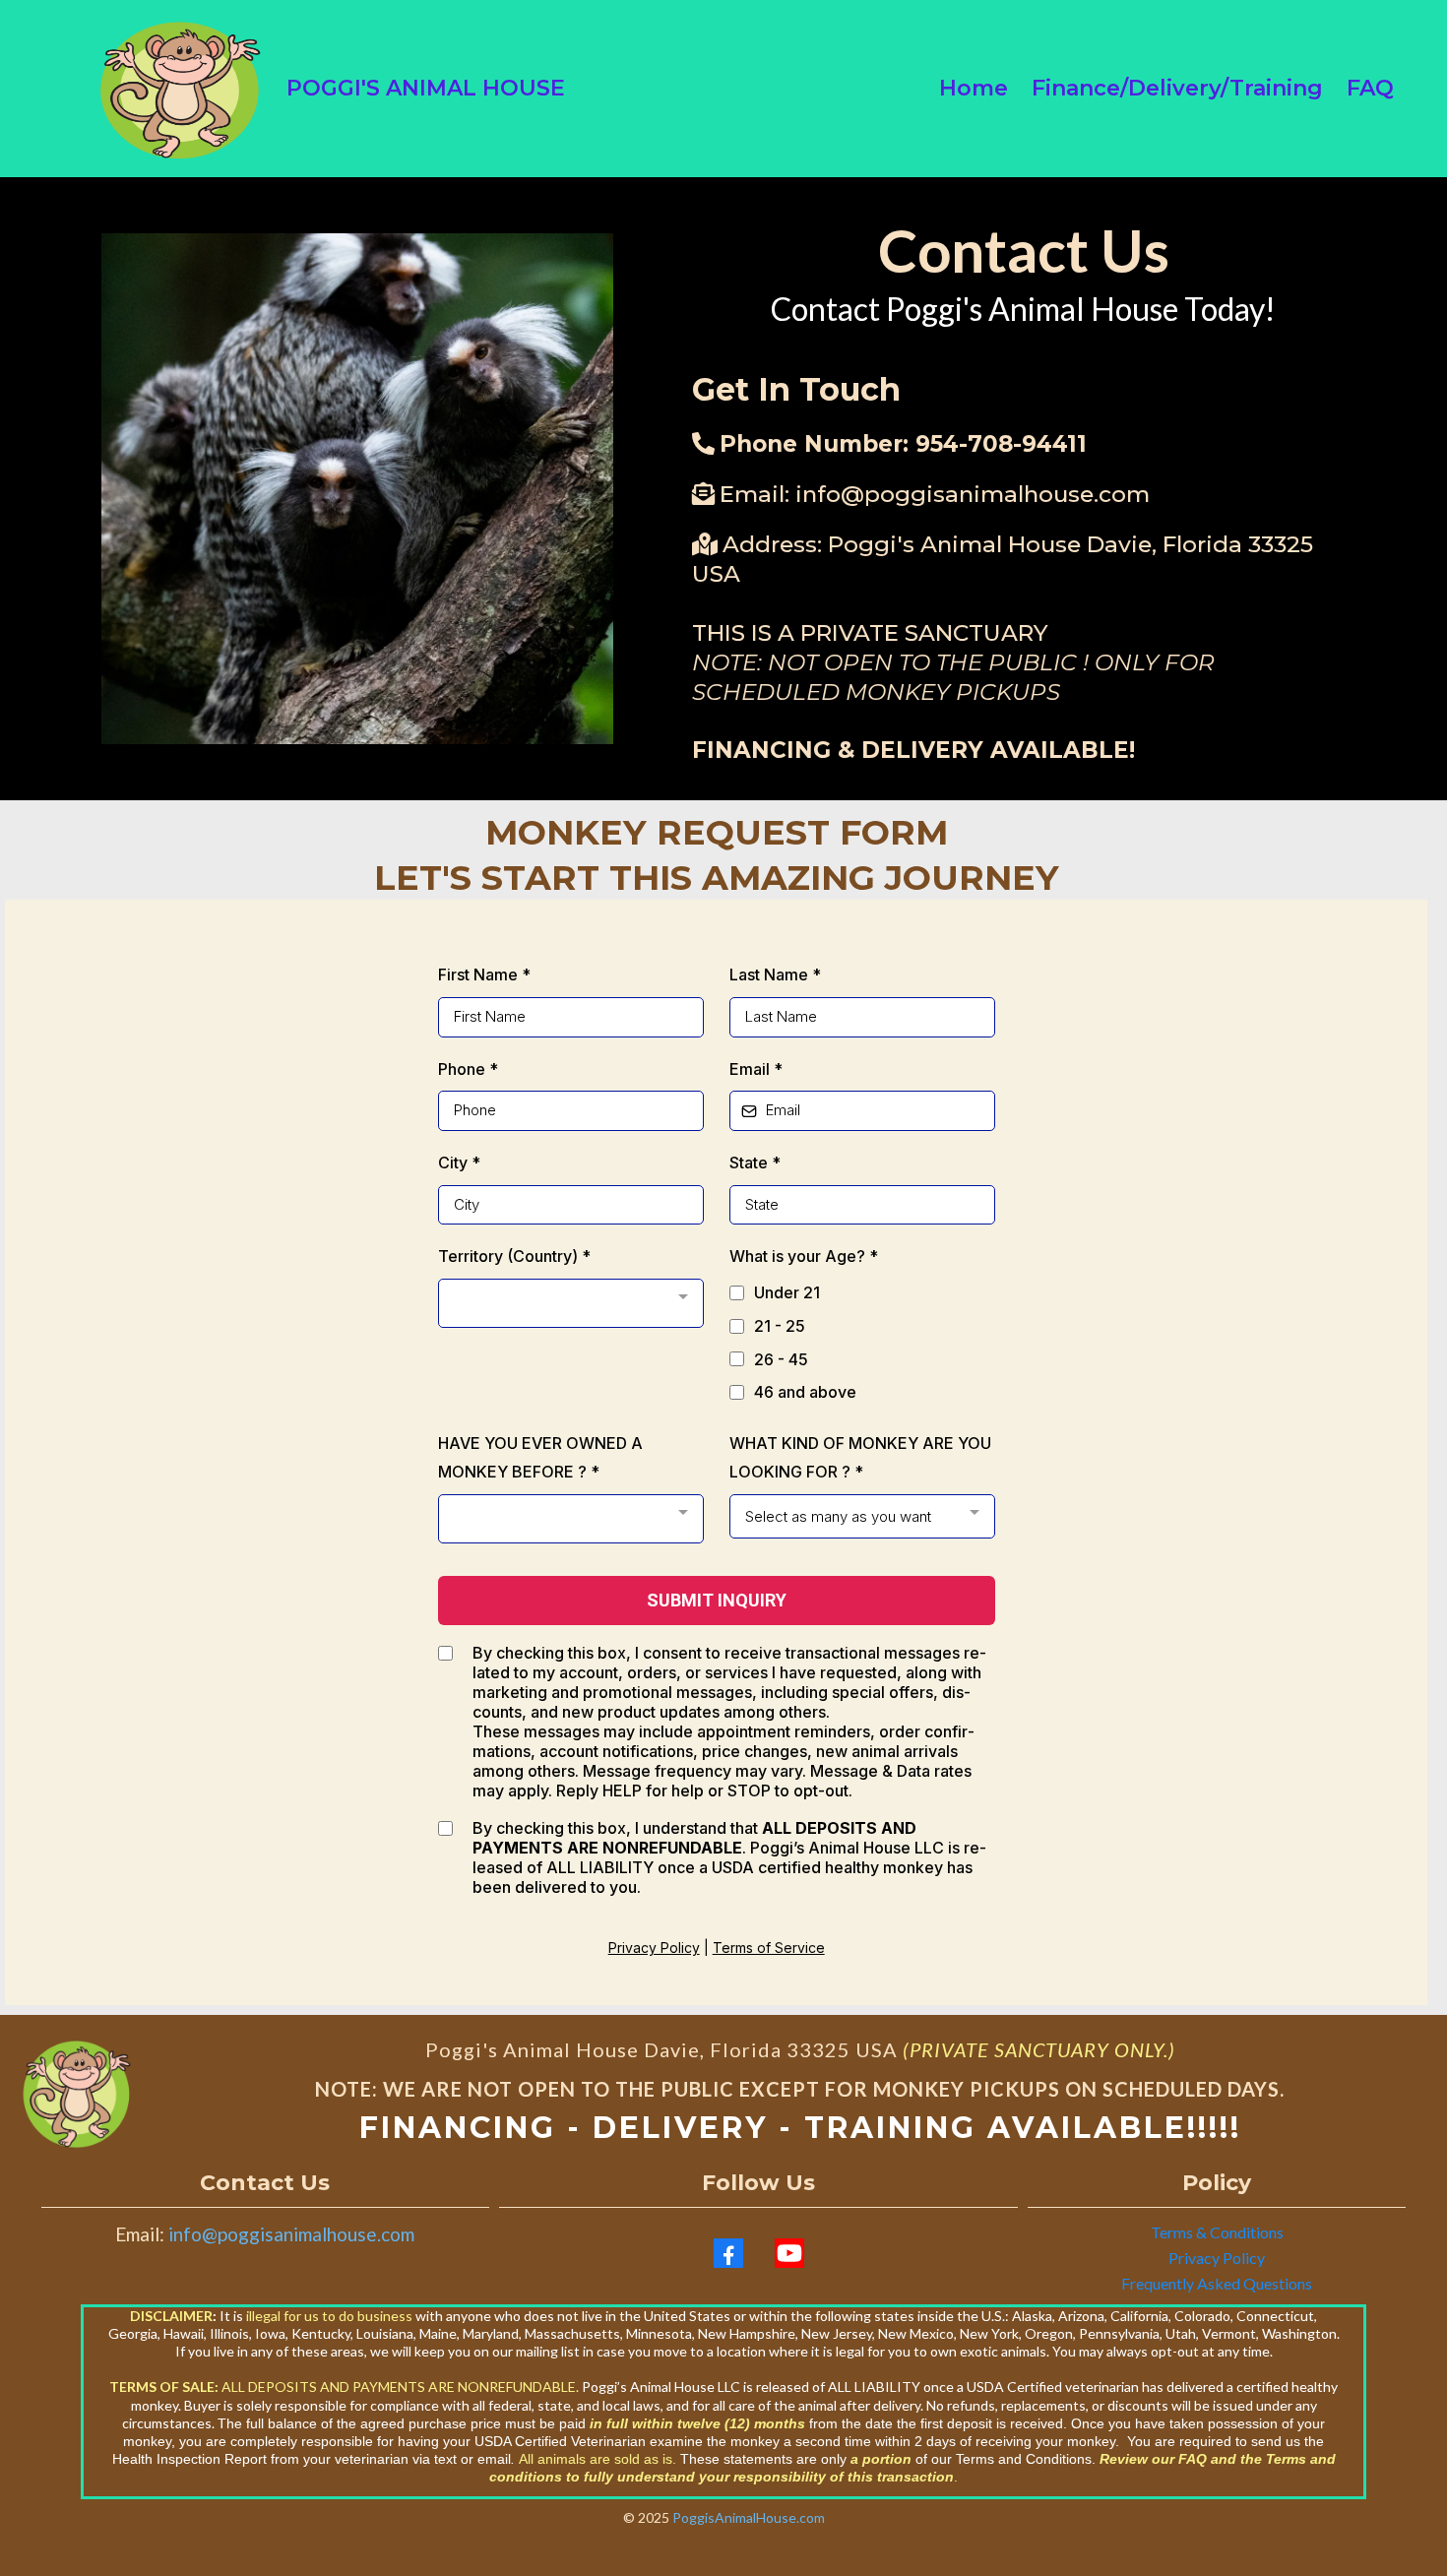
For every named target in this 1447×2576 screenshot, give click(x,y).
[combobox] (571, 1303)
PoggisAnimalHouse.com (749, 2517)
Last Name (775, 974)
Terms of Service (769, 1948)
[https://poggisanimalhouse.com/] (180, 89)
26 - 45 (781, 1359)
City (459, 1162)
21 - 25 (780, 1326)
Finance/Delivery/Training (1177, 88)
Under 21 (787, 1292)
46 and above (805, 1392)
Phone (468, 1069)
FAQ (1370, 88)
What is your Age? (804, 1256)
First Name (484, 974)
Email (756, 1069)
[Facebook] (728, 2253)
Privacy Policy (654, 1948)
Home (974, 88)
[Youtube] (789, 2253)
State (755, 1162)
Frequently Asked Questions (1217, 2283)
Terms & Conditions (1217, 2232)
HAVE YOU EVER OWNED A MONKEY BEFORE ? (540, 1457)
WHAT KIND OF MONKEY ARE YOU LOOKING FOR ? (860, 1457)
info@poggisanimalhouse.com (973, 494)
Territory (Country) (514, 1256)
